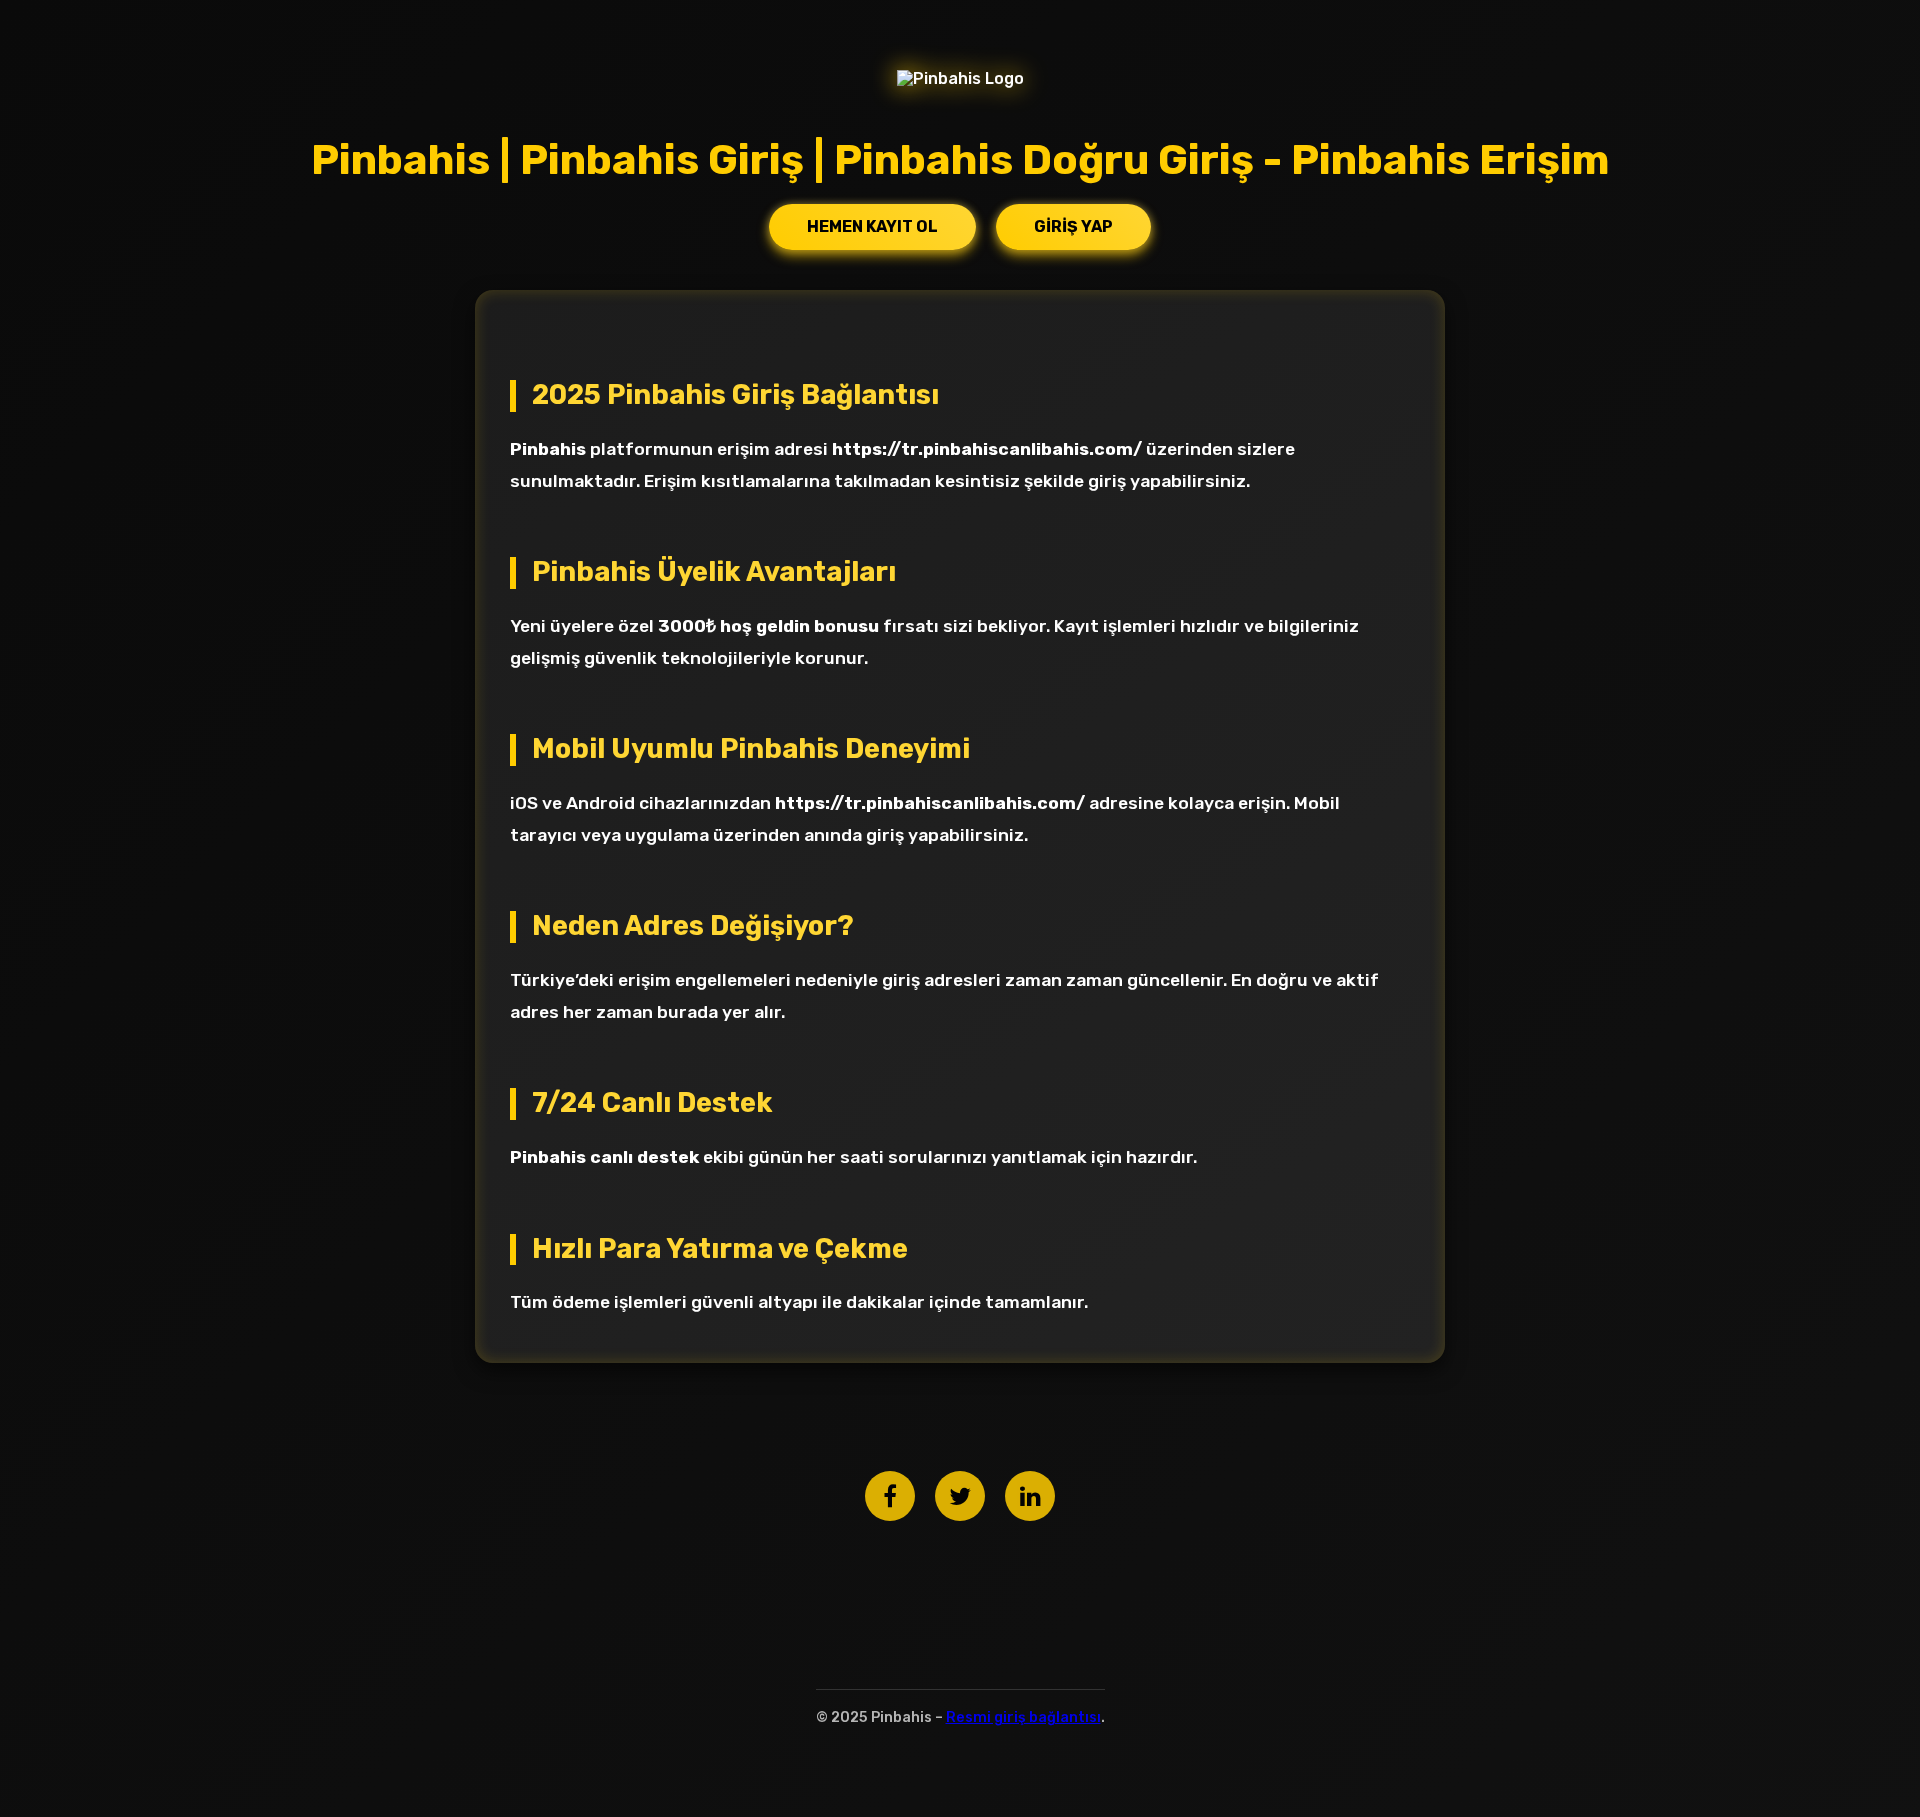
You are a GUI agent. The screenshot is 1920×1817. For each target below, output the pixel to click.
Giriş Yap (1073, 226)
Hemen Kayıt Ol (872, 226)
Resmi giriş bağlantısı (1023, 1717)
